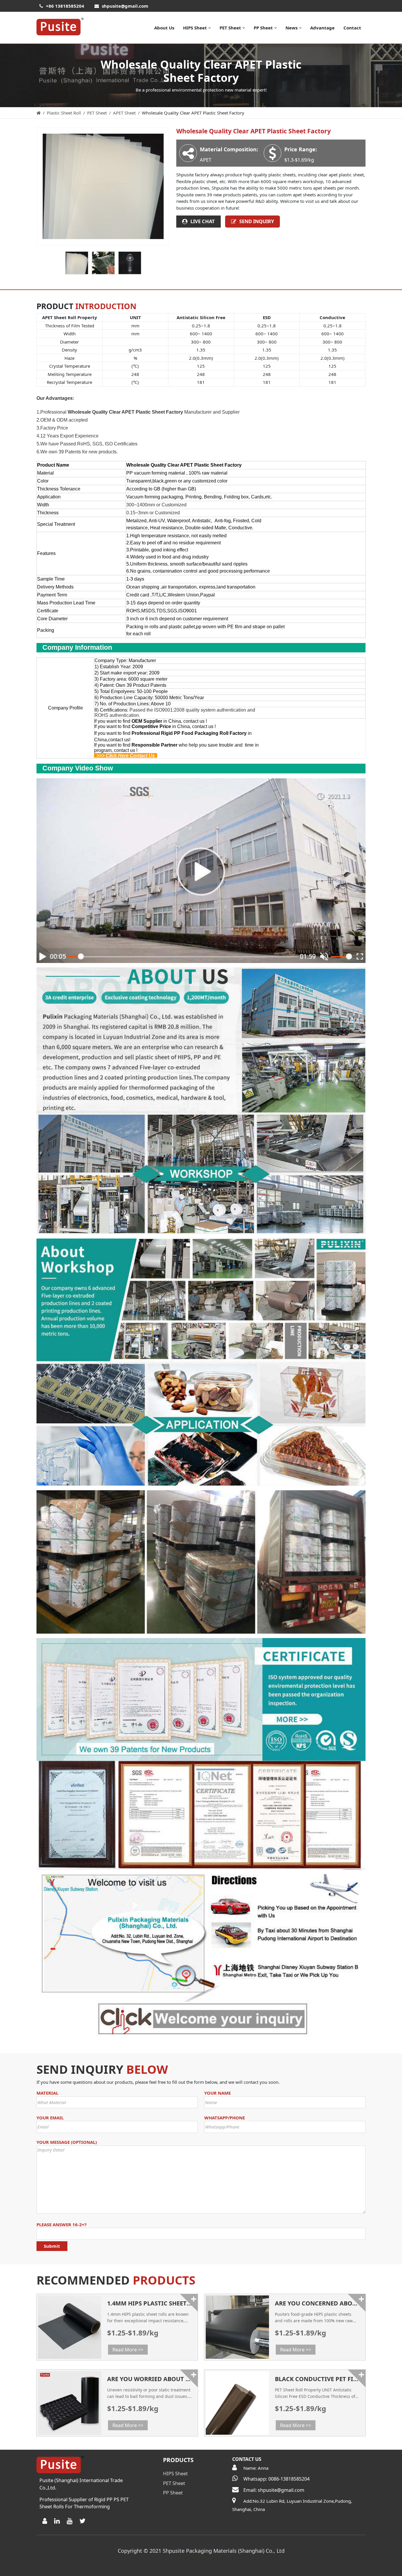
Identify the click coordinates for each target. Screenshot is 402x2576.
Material (47, 2093)
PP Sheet (263, 28)
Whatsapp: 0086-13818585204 (276, 2479)
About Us (164, 28)
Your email (50, 2118)
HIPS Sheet (195, 28)
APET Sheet (124, 113)
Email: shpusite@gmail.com (274, 2490)
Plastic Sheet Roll (64, 113)
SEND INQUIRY (257, 221)
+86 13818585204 (65, 6)
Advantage (322, 28)
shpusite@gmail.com (125, 6)
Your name (217, 2093)
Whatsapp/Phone (225, 2118)
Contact (352, 28)
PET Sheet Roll (201, 2559)
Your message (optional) (67, 2142)
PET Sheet (230, 28)
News (291, 28)
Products (178, 2460)
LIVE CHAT (203, 221)
